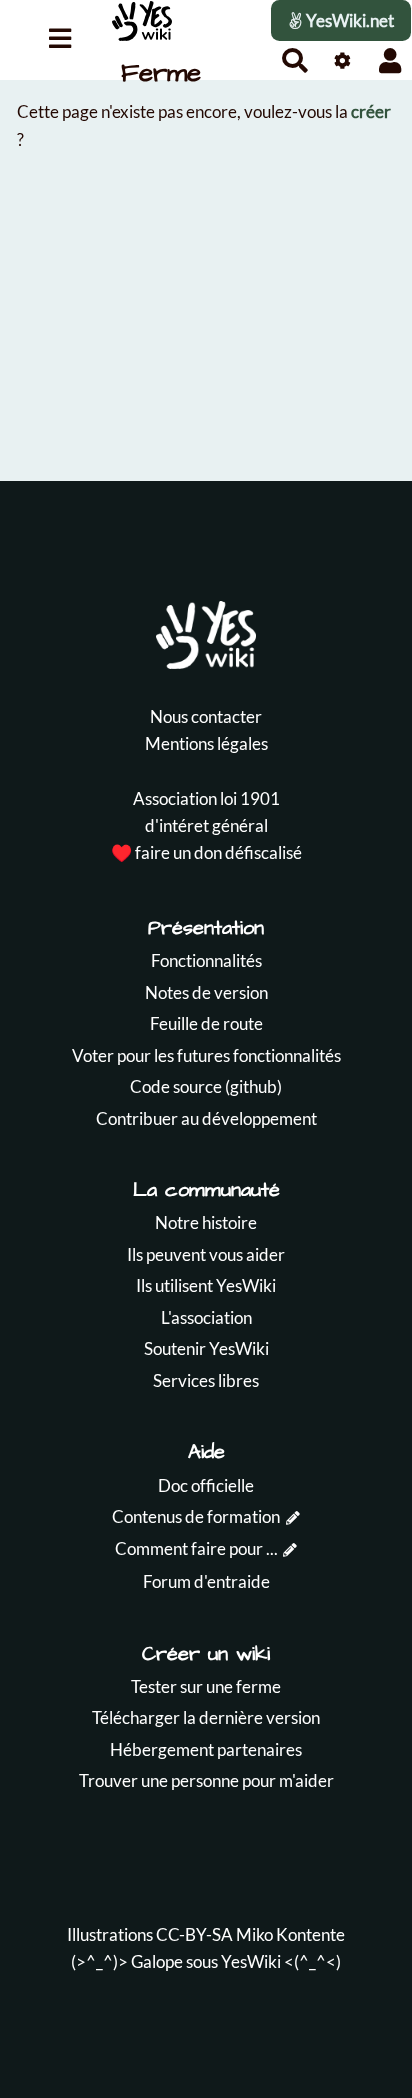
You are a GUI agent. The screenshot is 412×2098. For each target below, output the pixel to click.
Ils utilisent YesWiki (206, 1285)
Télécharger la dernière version (206, 1717)
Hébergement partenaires (206, 1749)
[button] (390, 60)
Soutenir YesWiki (206, 1348)
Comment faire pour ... (196, 1548)
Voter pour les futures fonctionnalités (206, 1055)
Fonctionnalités (206, 960)
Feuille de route (206, 1023)
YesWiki (251, 1961)
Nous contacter (206, 716)
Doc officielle (206, 1485)
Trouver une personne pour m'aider (206, 1780)
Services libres (206, 1380)
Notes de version (206, 992)
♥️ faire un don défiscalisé (206, 852)
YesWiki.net (348, 20)
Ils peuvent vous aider (206, 1254)
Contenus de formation (196, 1516)
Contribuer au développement (206, 1118)
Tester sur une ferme (206, 1686)
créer (371, 111)
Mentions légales (206, 743)
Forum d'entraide (206, 1581)
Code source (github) (206, 1086)
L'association (206, 1317)
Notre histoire (206, 1222)
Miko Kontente (290, 1934)
